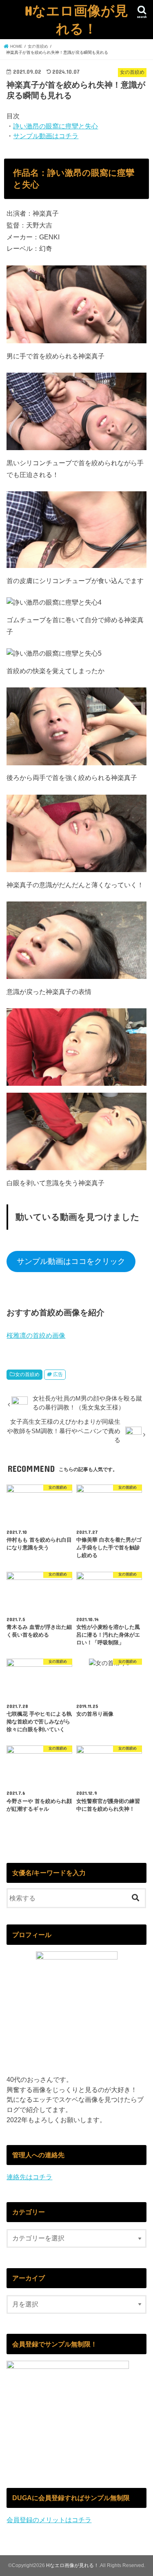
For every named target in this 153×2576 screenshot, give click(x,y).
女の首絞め (27, 1374)
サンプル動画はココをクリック (71, 1261)
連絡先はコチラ (29, 2177)
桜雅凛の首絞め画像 (36, 1335)
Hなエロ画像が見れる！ (76, 19)
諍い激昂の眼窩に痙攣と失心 (55, 126)
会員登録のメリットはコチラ (49, 2520)
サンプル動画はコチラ (46, 136)
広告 (58, 1374)
